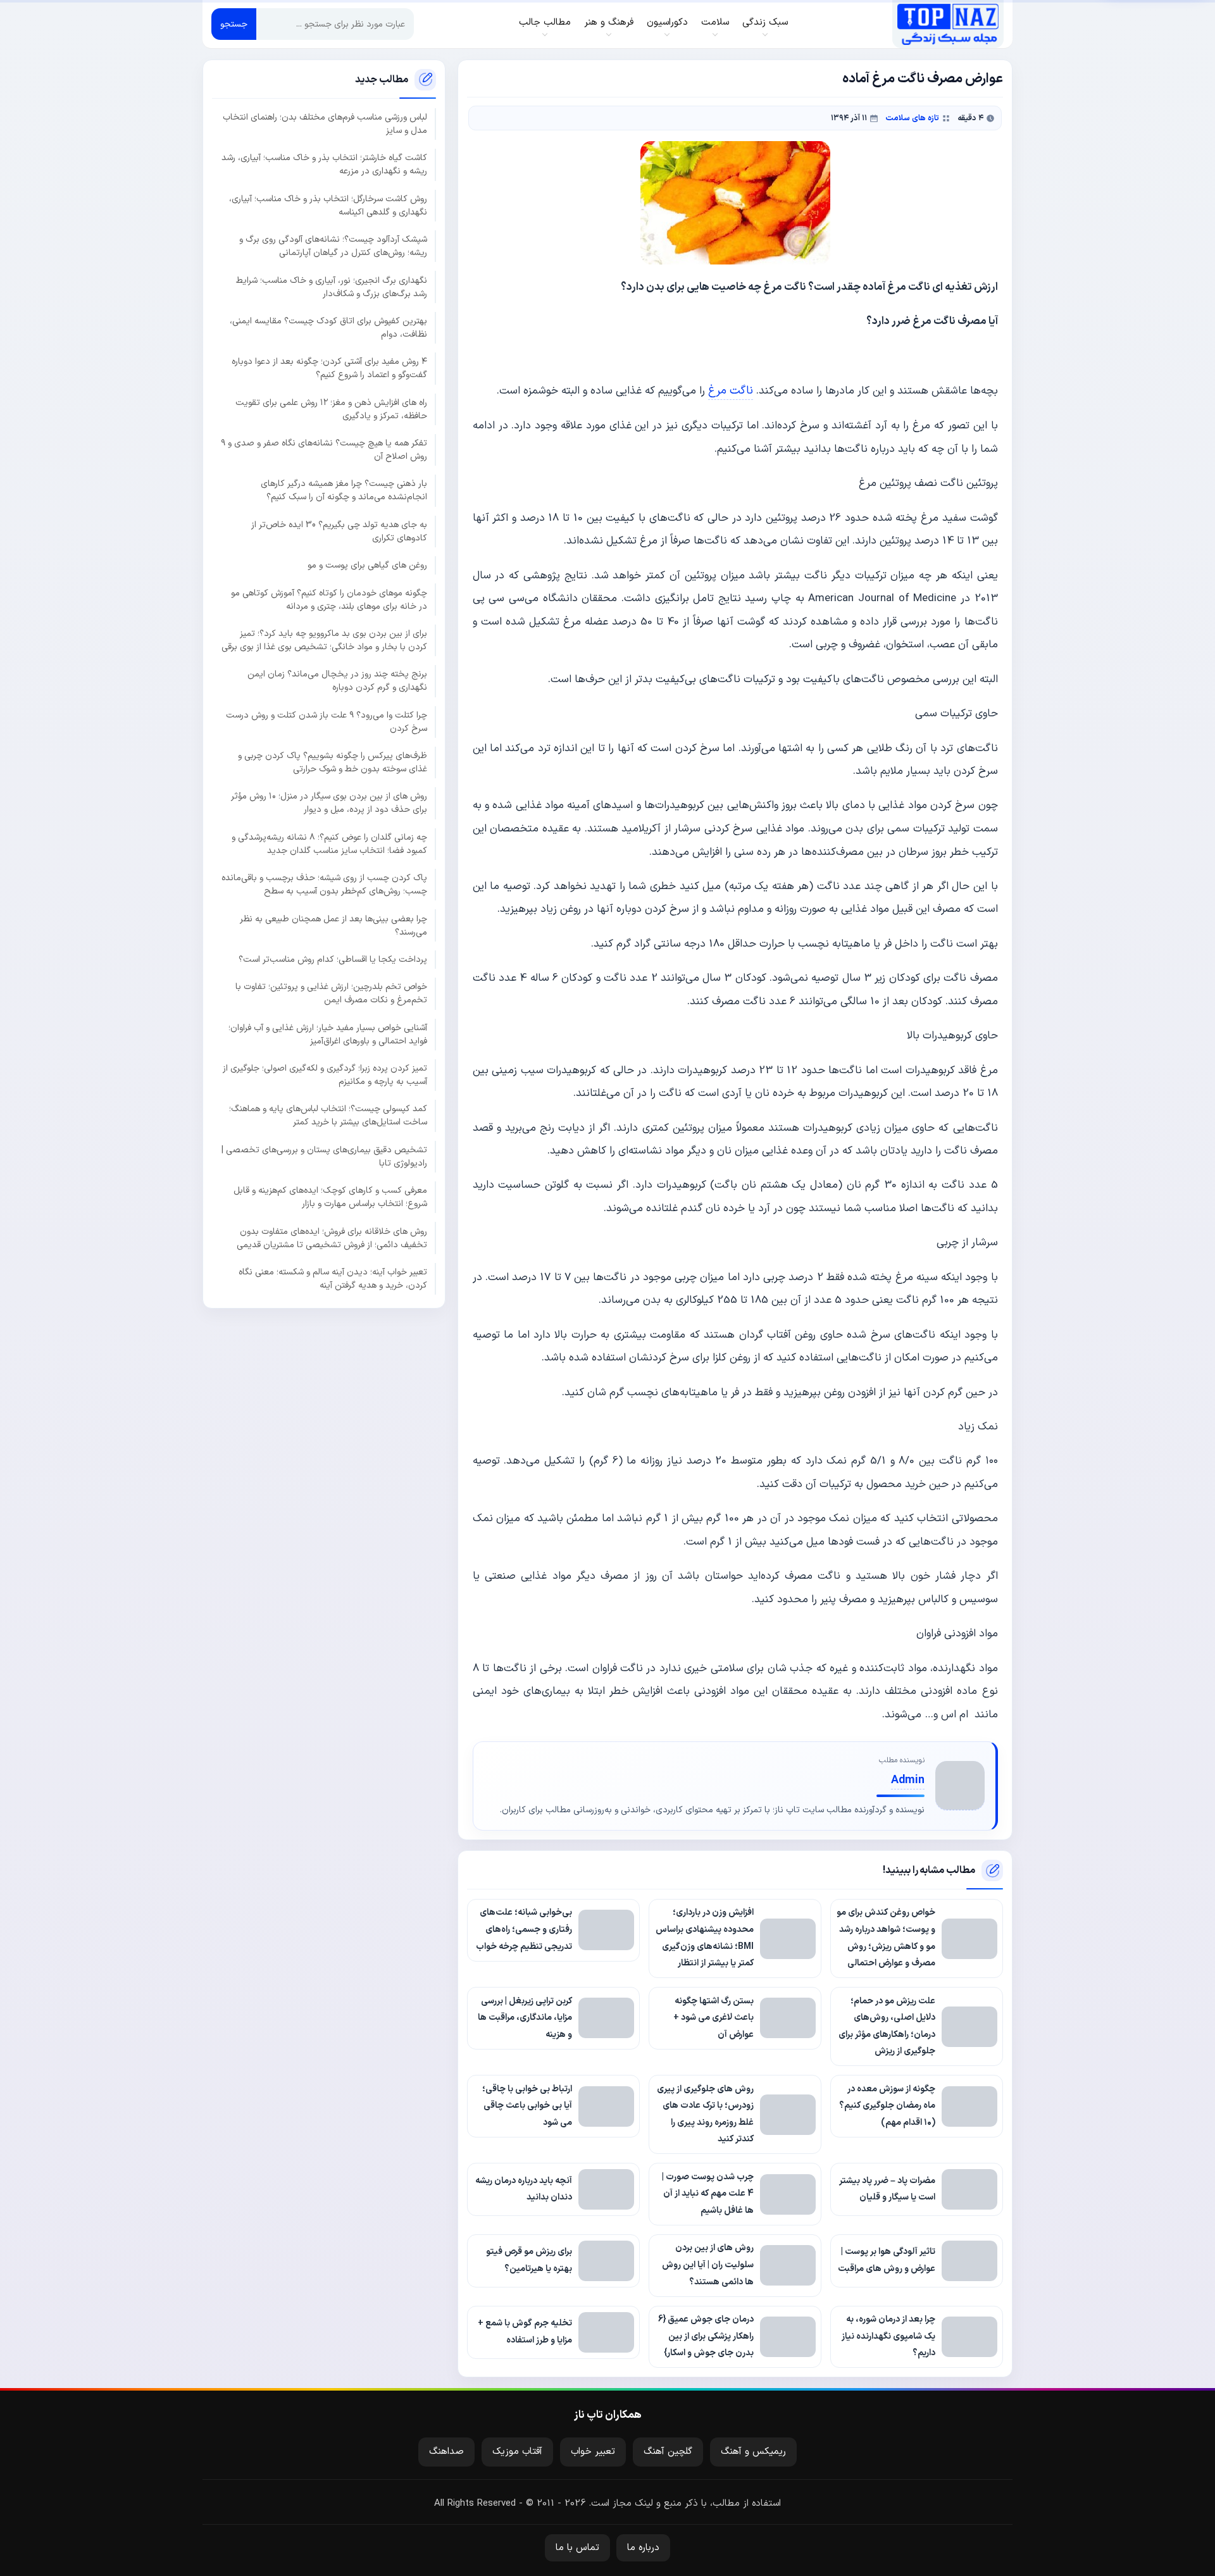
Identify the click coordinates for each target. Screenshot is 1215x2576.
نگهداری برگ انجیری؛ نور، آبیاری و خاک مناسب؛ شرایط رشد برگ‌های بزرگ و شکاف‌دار (332, 287)
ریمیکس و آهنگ (753, 2452)
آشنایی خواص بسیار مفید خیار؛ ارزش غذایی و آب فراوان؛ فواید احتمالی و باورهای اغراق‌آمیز (328, 1034)
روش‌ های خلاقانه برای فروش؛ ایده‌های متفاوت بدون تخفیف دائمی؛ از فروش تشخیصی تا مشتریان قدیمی (332, 1238)
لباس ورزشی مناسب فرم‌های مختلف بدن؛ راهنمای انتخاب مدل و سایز (325, 124)
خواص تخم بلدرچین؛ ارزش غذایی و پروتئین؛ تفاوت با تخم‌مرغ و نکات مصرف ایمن (331, 993)
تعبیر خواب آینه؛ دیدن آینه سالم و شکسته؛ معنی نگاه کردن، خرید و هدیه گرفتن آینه (333, 1278)
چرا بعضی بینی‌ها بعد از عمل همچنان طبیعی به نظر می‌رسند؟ (333, 925)
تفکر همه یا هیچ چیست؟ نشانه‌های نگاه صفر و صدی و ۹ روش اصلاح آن (324, 450)
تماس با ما (577, 2548)
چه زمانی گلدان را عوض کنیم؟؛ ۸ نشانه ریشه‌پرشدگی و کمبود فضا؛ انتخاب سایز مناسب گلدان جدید (329, 843)
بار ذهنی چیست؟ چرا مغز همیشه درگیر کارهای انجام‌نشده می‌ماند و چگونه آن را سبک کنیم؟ (344, 490)
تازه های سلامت (912, 118)
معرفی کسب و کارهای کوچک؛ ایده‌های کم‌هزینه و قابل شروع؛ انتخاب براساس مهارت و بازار (330, 1197)
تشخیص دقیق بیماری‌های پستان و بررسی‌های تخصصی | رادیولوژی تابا (324, 1156)
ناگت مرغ (731, 391)
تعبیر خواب (593, 2452)
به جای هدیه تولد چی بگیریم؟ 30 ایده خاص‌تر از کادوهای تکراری (339, 531)
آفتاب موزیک (517, 2452)
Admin (908, 1780)
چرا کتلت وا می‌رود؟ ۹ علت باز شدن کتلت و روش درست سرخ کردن (327, 721)
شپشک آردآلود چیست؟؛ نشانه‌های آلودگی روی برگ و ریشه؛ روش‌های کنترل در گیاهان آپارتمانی (333, 246)
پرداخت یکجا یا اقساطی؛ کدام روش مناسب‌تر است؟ (333, 959)
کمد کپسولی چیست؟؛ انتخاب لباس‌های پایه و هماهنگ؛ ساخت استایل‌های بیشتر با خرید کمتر (328, 1116)
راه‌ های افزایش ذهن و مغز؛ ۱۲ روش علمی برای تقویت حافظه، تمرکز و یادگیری (331, 409)
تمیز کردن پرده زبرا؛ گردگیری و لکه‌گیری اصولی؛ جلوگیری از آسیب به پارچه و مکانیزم (325, 1075)
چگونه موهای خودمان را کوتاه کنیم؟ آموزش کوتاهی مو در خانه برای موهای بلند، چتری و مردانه (329, 599)
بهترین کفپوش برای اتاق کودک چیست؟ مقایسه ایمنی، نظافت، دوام (328, 327)
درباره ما (643, 2548)
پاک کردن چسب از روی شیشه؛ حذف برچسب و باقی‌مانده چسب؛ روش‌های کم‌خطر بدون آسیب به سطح (324, 885)
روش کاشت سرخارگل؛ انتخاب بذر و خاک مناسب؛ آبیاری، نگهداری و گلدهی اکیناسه (328, 205)
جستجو (234, 24)
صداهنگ (446, 2452)
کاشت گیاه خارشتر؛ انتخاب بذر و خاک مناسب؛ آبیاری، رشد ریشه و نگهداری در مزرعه (324, 165)
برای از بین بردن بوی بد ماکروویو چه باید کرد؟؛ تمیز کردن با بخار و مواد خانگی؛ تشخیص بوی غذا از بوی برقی (324, 640)
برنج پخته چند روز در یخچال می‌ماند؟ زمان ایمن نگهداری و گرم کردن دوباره (337, 681)
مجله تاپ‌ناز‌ (948, 24)
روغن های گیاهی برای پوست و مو (367, 565)
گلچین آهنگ (668, 2452)
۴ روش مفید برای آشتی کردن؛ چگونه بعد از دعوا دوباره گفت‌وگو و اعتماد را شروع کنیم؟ (329, 368)
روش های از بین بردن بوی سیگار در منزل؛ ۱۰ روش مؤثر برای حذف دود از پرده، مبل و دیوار (329, 803)
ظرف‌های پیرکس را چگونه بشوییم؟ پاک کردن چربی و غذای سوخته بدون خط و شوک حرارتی (333, 762)
